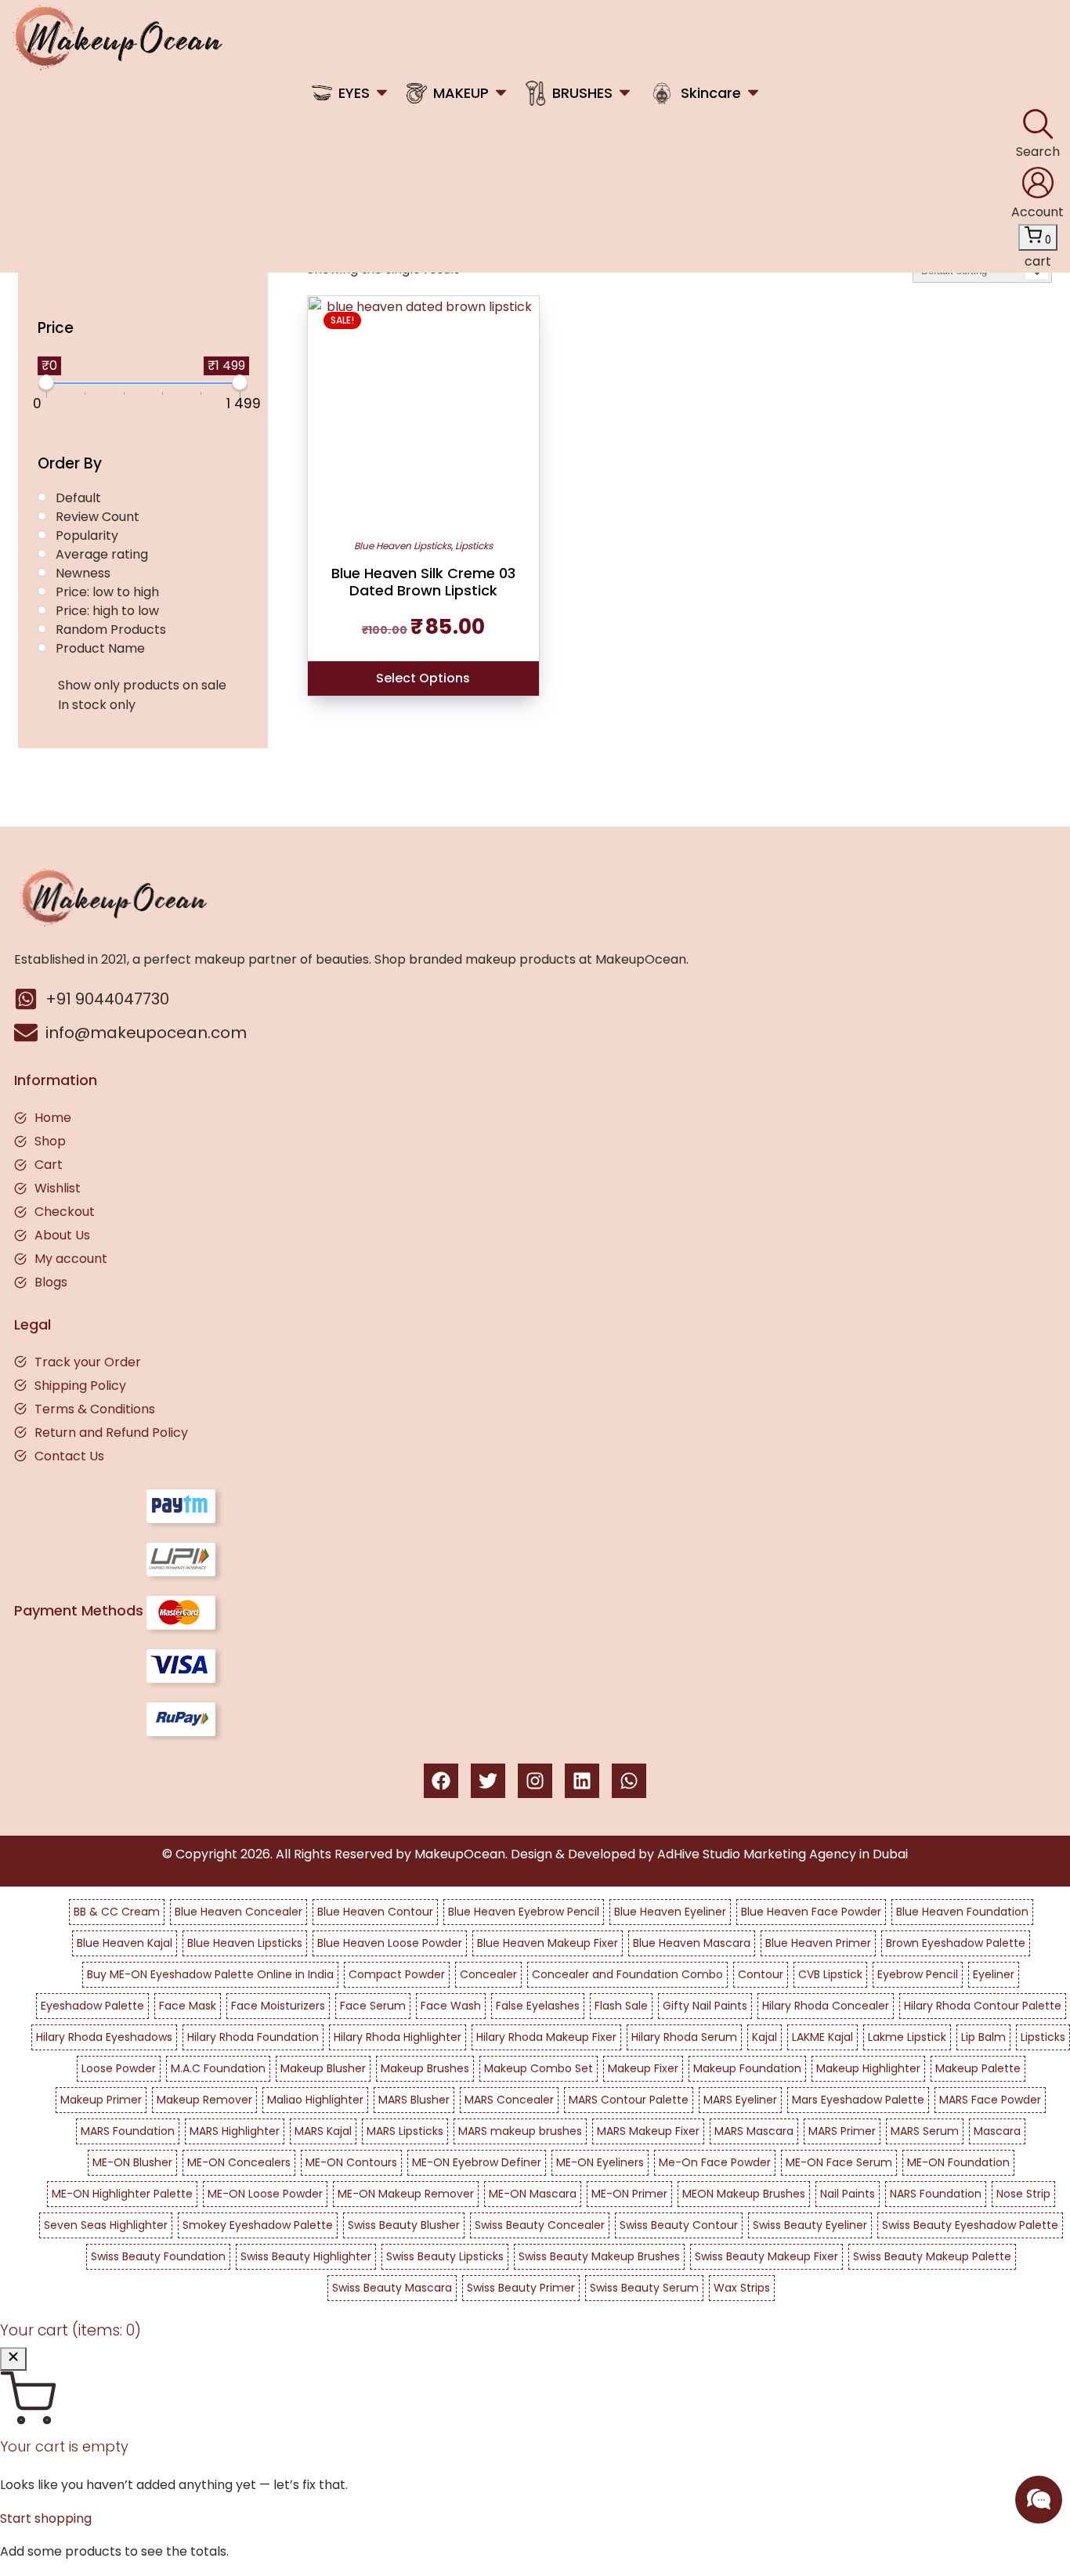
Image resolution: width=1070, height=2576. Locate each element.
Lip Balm (983, 2037)
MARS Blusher (414, 2100)
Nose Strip (1023, 2194)
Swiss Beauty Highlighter (306, 2256)
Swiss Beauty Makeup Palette (932, 2256)
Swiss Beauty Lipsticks (445, 2256)
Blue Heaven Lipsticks (403, 546)
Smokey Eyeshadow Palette (258, 2225)
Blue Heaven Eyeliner (670, 1912)
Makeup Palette (978, 2068)
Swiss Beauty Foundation (158, 2256)
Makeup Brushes (425, 2068)
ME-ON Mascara (533, 2194)
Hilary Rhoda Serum (684, 2037)
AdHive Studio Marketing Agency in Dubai (783, 1854)
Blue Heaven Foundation (962, 1912)
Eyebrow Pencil (918, 1974)
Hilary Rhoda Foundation (253, 2037)
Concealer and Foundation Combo (627, 1974)
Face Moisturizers (278, 2006)
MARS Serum (925, 2131)
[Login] (1038, 183)
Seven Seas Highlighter (106, 2225)
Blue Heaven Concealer (239, 1912)
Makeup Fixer (643, 2068)
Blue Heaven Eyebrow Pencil (524, 1912)
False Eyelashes (538, 2006)
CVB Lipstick (830, 1974)
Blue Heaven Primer (818, 1943)
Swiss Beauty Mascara (392, 2288)
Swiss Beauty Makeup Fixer (766, 2256)
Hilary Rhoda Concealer (826, 2006)
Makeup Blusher (323, 2068)
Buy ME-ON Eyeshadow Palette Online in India (210, 1974)
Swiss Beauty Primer (521, 2288)
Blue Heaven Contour (375, 1912)
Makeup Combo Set (539, 2068)
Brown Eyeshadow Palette (956, 1943)
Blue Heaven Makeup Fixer (548, 1943)
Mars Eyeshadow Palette (858, 2100)
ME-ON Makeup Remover (406, 2194)
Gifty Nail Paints (705, 2006)
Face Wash (451, 2006)
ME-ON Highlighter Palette (122, 2194)
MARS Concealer (509, 2100)
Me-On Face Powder (715, 2162)
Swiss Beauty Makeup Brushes (599, 2256)
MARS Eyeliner (740, 2100)
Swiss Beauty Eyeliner (810, 2225)
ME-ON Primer (629, 2194)
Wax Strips (742, 2288)
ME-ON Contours (351, 2162)
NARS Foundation (936, 2194)
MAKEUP (461, 93)
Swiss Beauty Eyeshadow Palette (970, 2225)
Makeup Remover (204, 2100)
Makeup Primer (101, 2100)
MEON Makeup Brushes (744, 2194)
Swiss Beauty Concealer (540, 2225)
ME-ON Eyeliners (600, 2162)
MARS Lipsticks (405, 2131)
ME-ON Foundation (958, 2162)
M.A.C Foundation (218, 2068)
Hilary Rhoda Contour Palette (983, 2006)
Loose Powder (119, 2068)
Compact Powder (397, 1974)
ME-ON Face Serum (839, 2162)
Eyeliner (994, 1974)
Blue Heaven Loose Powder (390, 1943)
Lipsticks (474, 546)
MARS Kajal (323, 2131)
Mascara (997, 2131)
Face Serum (373, 2006)
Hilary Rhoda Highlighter (398, 2037)
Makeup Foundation (747, 2068)
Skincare (711, 93)
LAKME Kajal (822, 2037)
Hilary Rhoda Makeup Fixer (546, 2037)
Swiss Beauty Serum (644, 2288)
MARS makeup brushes (520, 2131)
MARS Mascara (754, 2131)
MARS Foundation (128, 2131)
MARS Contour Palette (629, 2100)
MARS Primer (842, 2131)
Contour (761, 1974)
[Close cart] (13, 2359)
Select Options (423, 678)
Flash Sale (621, 2006)
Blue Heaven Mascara (692, 1943)
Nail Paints (848, 2194)
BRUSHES (582, 93)
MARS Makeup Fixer (648, 2131)
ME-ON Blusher (132, 2162)
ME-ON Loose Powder (265, 2194)
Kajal (765, 2037)
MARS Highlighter (235, 2131)
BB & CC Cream (117, 1912)
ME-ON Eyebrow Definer (477, 2162)
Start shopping (46, 2518)
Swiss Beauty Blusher (404, 2225)
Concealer (488, 1974)
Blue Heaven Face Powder (811, 1912)
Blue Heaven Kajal (125, 1943)
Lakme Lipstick (907, 2037)
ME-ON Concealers (239, 2162)
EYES (354, 93)
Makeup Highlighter (868, 2068)
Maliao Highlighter (315, 2100)
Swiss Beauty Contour (679, 2225)
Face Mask (188, 2006)
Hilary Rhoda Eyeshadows (104, 2037)
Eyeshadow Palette (92, 2006)
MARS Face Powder (990, 2100)
